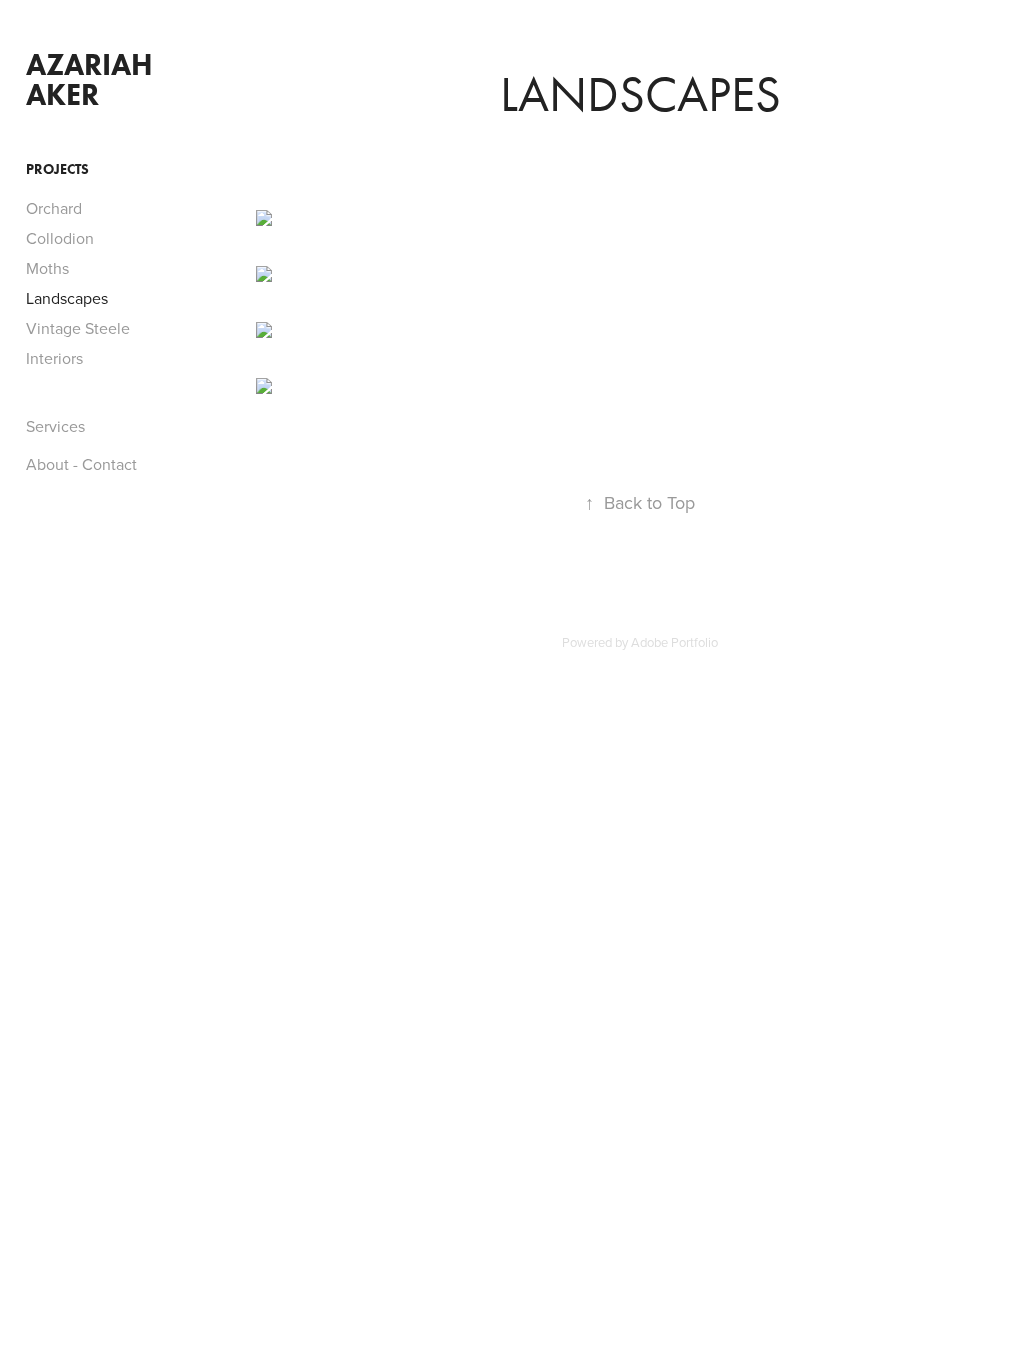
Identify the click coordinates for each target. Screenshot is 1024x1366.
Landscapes (67, 298)
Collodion (60, 238)
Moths (47, 268)
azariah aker (89, 79)
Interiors (54, 358)
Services (55, 426)
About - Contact (81, 464)
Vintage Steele (78, 328)
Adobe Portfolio (674, 642)
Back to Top (640, 502)
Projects (57, 169)
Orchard (54, 208)
